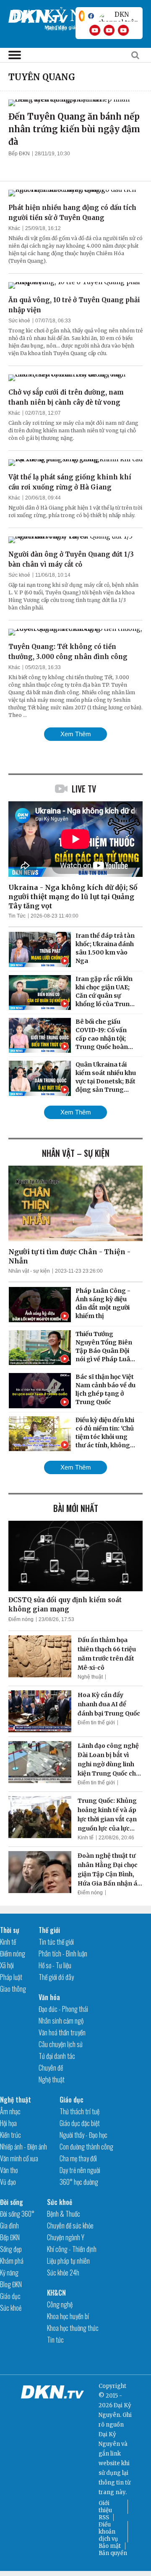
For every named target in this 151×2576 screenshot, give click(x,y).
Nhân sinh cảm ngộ (61, 2021)
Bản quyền (113, 2553)
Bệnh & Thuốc (64, 2214)
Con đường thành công (86, 2147)
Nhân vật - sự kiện (29, 1271)
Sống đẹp (11, 2249)
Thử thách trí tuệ (79, 2111)
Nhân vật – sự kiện (76, 1153)
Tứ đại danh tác (57, 2056)
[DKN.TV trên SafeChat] (82, 16)
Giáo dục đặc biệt (80, 2123)
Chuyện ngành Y (66, 2237)
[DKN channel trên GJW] (118, 16)
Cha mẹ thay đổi (78, 2158)
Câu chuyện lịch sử (61, 2044)
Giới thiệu (105, 2507)
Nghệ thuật (90, 1677)
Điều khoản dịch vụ (108, 2532)
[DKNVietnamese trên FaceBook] (91, 16)
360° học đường (79, 2182)
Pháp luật (11, 1977)
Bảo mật (110, 2546)
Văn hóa (49, 1997)
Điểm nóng (21, 1619)
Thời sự (10, 1930)
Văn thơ (9, 2170)
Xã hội (7, 1965)
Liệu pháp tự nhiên (68, 2261)
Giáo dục (72, 2100)
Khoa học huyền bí (68, 2316)
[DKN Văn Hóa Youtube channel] (123, 30)
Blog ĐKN (11, 2284)
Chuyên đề (51, 2068)
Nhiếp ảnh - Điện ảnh (23, 2147)
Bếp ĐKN (19, 154)
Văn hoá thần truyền (62, 2032)
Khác (14, 228)
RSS (104, 2517)
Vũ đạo (8, 2182)
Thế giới (49, 1930)
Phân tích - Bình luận (63, 1954)
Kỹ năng (9, 2273)
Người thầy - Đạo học (83, 2135)
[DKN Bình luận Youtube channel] (109, 30)
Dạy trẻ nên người (80, 2170)
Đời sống (12, 2202)
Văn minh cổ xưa (19, 2158)
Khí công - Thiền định (72, 2249)
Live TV (84, 789)
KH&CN (56, 2293)
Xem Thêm (76, 734)
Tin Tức (17, 916)
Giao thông (13, 1989)
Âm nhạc (10, 2111)
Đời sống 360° (17, 2214)
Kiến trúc (10, 2135)
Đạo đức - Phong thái (63, 2009)
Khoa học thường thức (73, 2328)
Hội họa (8, 2123)
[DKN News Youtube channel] (95, 30)
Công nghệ (60, 2304)
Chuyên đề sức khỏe (70, 2226)
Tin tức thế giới (56, 1942)
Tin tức (55, 2340)
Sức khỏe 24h (63, 2273)
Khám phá (12, 2261)
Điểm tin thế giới (96, 1723)
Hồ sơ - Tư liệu (55, 1965)
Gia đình (9, 2226)
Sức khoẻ (19, 321)
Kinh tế (86, 1838)
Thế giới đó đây (56, 1977)
